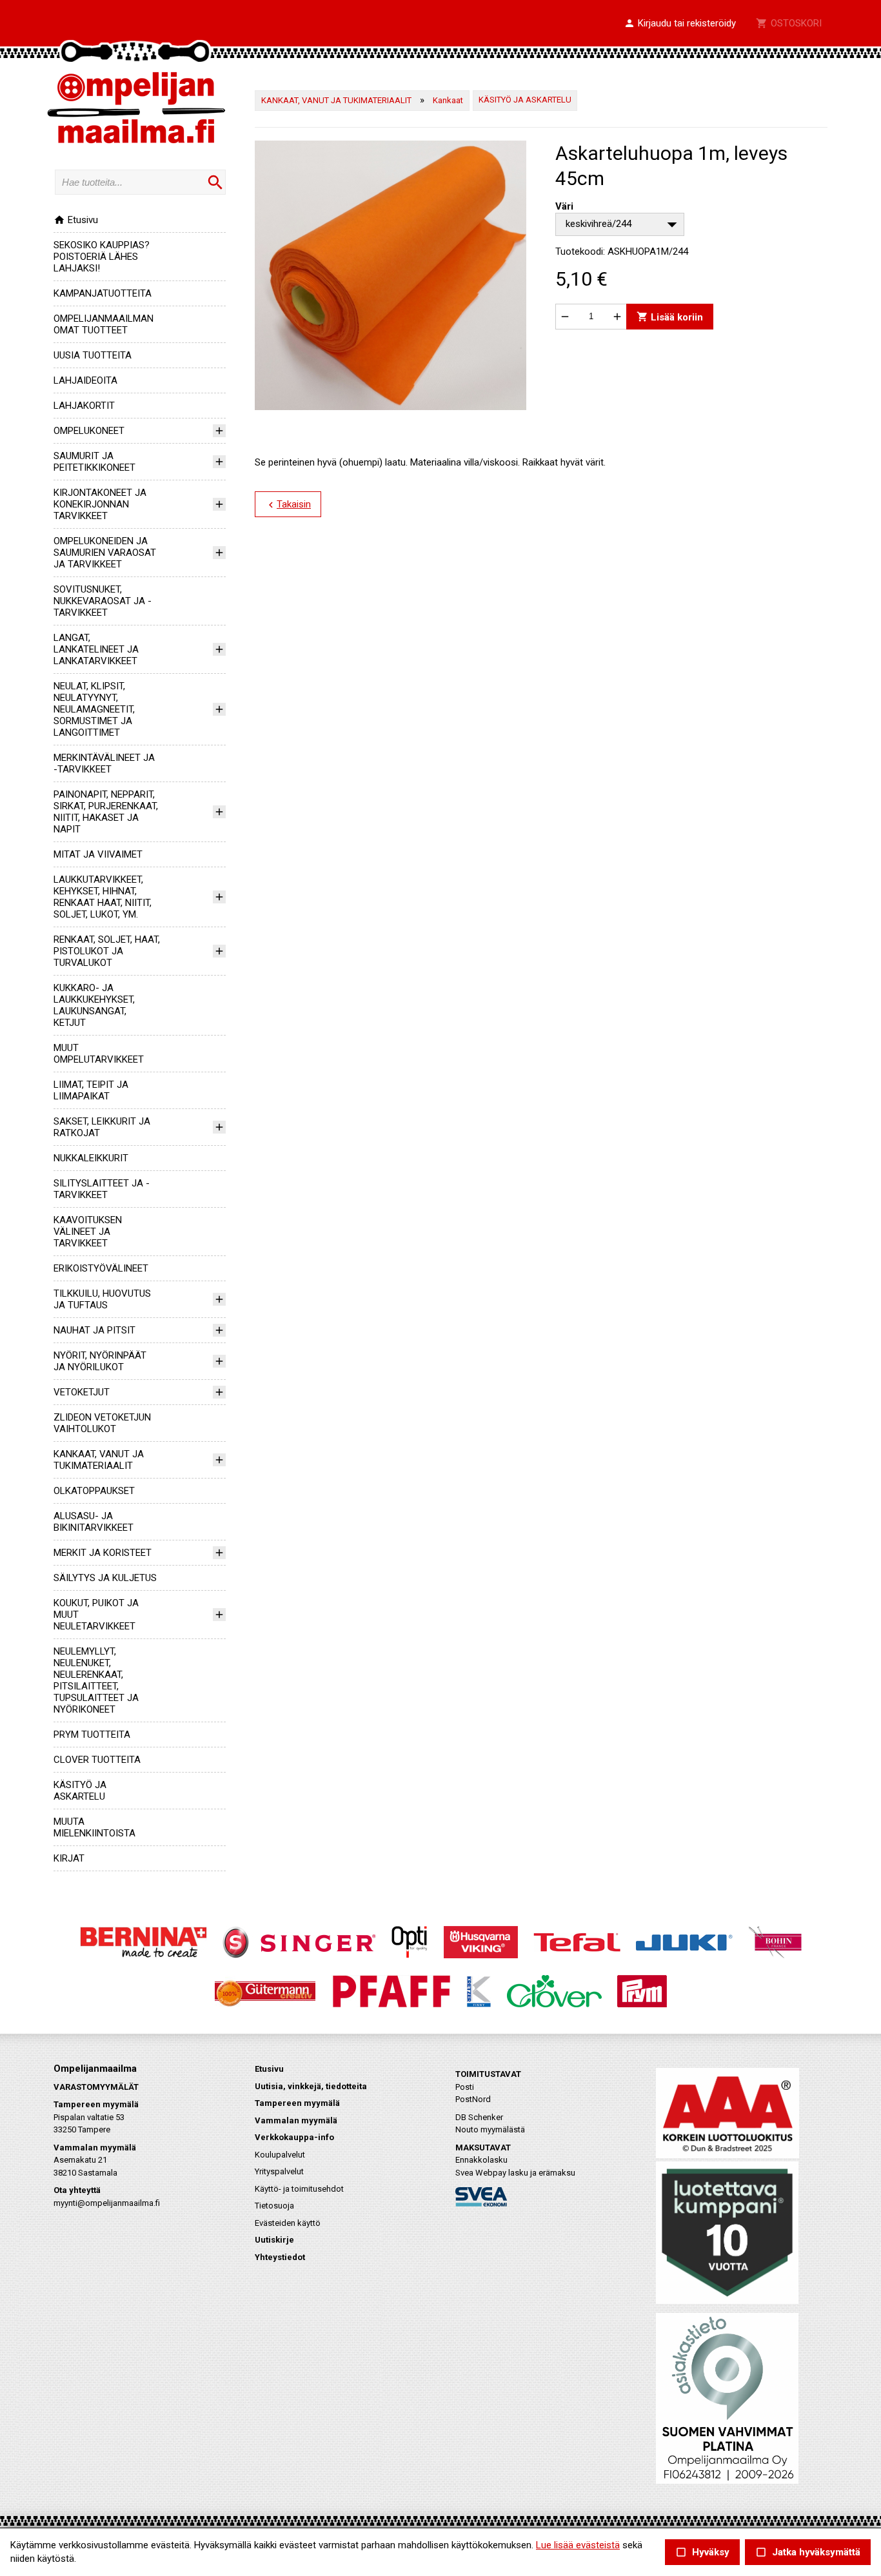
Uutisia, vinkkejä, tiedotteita (311, 2086)
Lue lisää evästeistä (578, 2545)
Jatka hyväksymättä (808, 2552)
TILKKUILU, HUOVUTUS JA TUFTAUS (102, 1299)
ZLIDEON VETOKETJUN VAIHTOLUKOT (102, 1423)
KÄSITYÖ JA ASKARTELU (80, 1791)
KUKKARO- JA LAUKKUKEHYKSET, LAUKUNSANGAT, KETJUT (94, 1005)
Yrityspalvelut (279, 2171)
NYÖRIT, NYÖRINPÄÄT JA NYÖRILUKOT (100, 1361)
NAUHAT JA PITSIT (94, 1330)
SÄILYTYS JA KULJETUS (105, 1578)
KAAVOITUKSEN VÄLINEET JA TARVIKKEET (88, 1232)
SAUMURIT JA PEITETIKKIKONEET (94, 462)
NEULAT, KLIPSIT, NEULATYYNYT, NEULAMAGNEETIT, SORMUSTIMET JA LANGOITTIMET (94, 709)
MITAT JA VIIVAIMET (98, 854)
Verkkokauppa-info (294, 2137)
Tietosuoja (274, 2206)
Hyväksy (702, 2552)
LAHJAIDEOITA (85, 380)
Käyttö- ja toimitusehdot (299, 2189)
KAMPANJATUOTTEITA (103, 293)
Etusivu (76, 220)
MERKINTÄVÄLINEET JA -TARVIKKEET (104, 763)
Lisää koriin (670, 316)
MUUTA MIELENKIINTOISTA (94, 1827)
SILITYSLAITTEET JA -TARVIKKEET (102, 1189)
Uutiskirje (274, 2240)
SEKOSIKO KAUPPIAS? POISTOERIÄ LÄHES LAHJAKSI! (102, 257)
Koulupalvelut (280, 2155)
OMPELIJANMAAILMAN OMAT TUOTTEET (104, 324)
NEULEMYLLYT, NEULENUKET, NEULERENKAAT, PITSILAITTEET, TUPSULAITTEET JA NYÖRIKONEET (96, 1680)
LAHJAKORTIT (84, 406)
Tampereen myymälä (297, 2103)
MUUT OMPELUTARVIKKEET (99, 1054)
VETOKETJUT (82, 1392)
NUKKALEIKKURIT (91, 1158)
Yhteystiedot (280, 2257)
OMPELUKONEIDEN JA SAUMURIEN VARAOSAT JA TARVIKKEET (105, 553)
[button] (680, 24)
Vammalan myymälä (296, 2120)
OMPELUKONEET (89, 431)
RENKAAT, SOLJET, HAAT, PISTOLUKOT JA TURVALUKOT (107, 951)
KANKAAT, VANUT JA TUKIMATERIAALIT (99, 1460)
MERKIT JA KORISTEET (103, 1553)
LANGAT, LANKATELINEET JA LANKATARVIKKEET (96, 649)
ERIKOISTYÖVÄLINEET (101, 1268)
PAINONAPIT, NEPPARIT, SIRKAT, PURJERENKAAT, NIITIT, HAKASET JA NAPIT (106, 812)
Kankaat (448, 100)
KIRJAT (69, 1858)
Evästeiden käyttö (288, 2223)
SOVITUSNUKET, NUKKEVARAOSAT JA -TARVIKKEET (103, 601)
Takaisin (288, 505)
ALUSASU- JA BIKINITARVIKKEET (94, 1522)
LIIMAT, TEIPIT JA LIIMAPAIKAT (91, 1090)
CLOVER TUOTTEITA (97, 1760)
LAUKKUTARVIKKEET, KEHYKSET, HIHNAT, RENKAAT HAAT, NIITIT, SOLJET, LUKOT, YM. (103, 897)
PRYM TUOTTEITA (92, 1735)
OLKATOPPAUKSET (94, 1491)
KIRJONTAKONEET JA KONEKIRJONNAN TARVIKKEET (100, 504)
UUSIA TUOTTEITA (93, 355)
